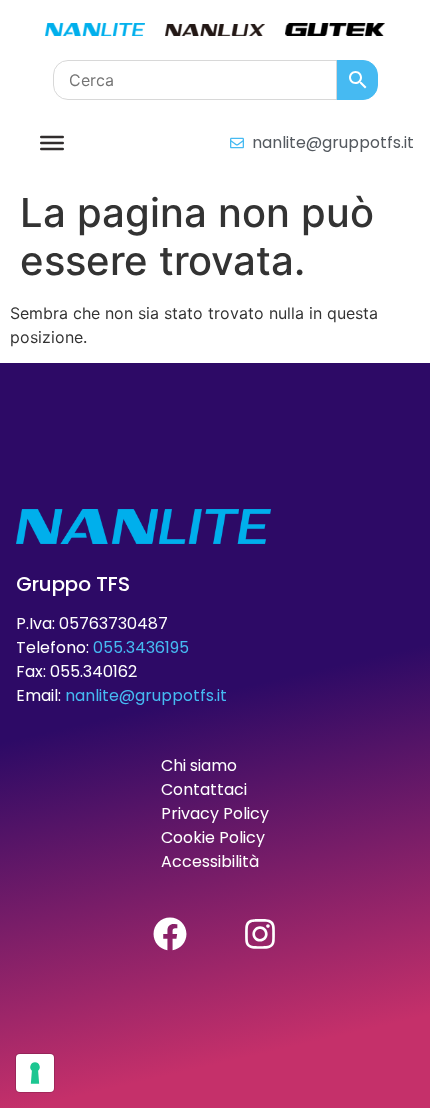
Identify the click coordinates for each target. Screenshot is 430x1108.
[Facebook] (170, 934)
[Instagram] (260, 934)
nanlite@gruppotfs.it (146, 695)
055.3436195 (141, 647)
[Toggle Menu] (52, 142)
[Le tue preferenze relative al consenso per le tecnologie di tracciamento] (35, 1073)
